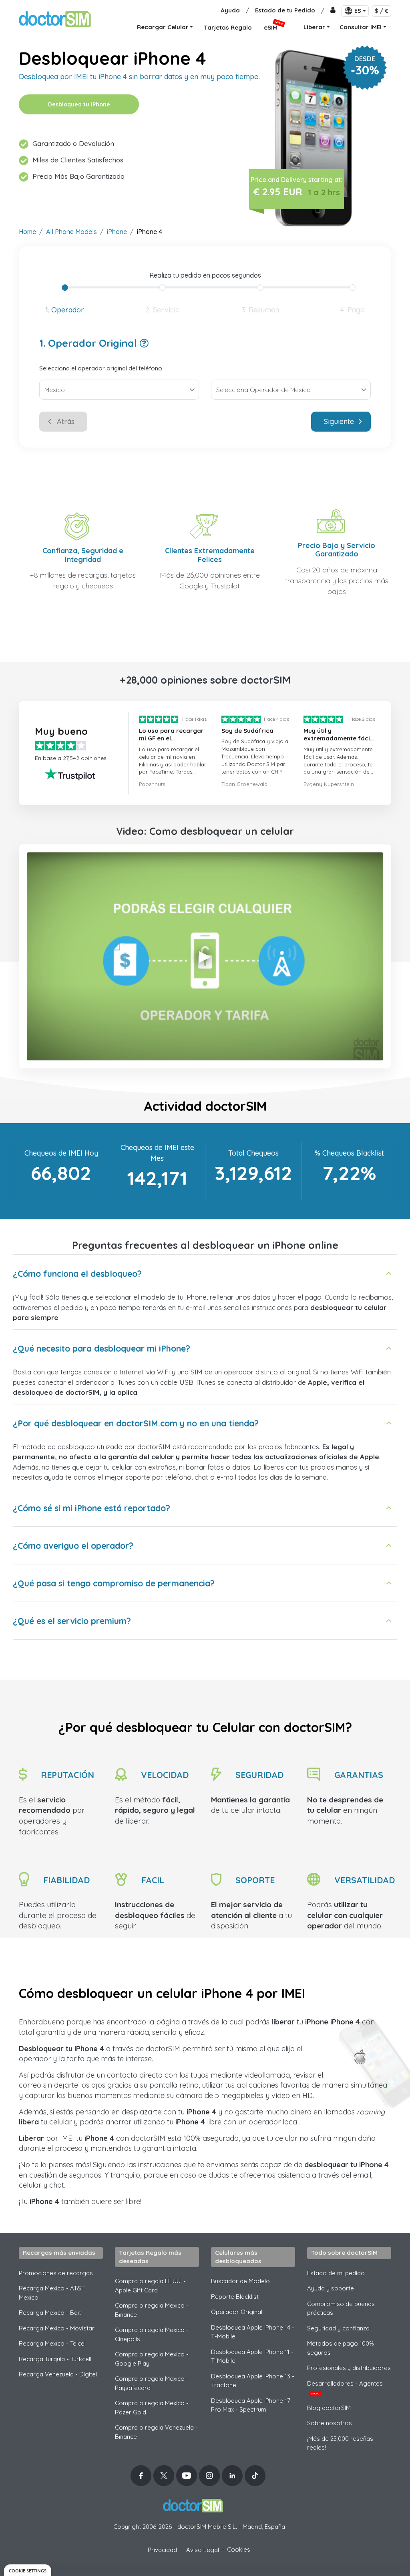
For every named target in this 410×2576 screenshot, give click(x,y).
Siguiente (339, 421)
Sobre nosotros (330, 2423)
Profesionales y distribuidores (349, 2368)
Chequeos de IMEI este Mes (157, 1153)
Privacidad (162, 2550)
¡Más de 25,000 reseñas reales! (340, 2443)
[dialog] (28, 2570)
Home (27, 232)
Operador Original (237, 2312)
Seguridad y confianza (338, 2328)
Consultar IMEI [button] (361, 27)
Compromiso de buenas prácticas (341, 2308)
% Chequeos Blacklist (349, 1153)
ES (358, 11)
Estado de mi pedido (336, 2273)
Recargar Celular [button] (163, 27)
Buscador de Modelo (240, 2281)
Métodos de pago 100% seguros (341, 2348)
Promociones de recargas (56, 2273)
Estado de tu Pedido (285, 10)
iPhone (117, 232)
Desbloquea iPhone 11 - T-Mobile (252, 2356)
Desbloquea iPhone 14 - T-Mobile (253, 2332)
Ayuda (230, 10)
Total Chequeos (253, 1153)
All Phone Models (71, 232)
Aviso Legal (203, 2550)
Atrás (66, 421)
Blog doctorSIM (329, 2408)
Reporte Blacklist (235, 2297)
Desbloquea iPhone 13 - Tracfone (253, 2381)
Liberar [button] (314, 27)
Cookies (239, 2549)
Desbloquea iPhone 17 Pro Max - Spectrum (251, 2405)
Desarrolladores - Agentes (345, 2388)
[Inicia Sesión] (333, 11)
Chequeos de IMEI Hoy (61, 1153)
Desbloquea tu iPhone (79, 104)
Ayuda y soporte (331, 2288)
